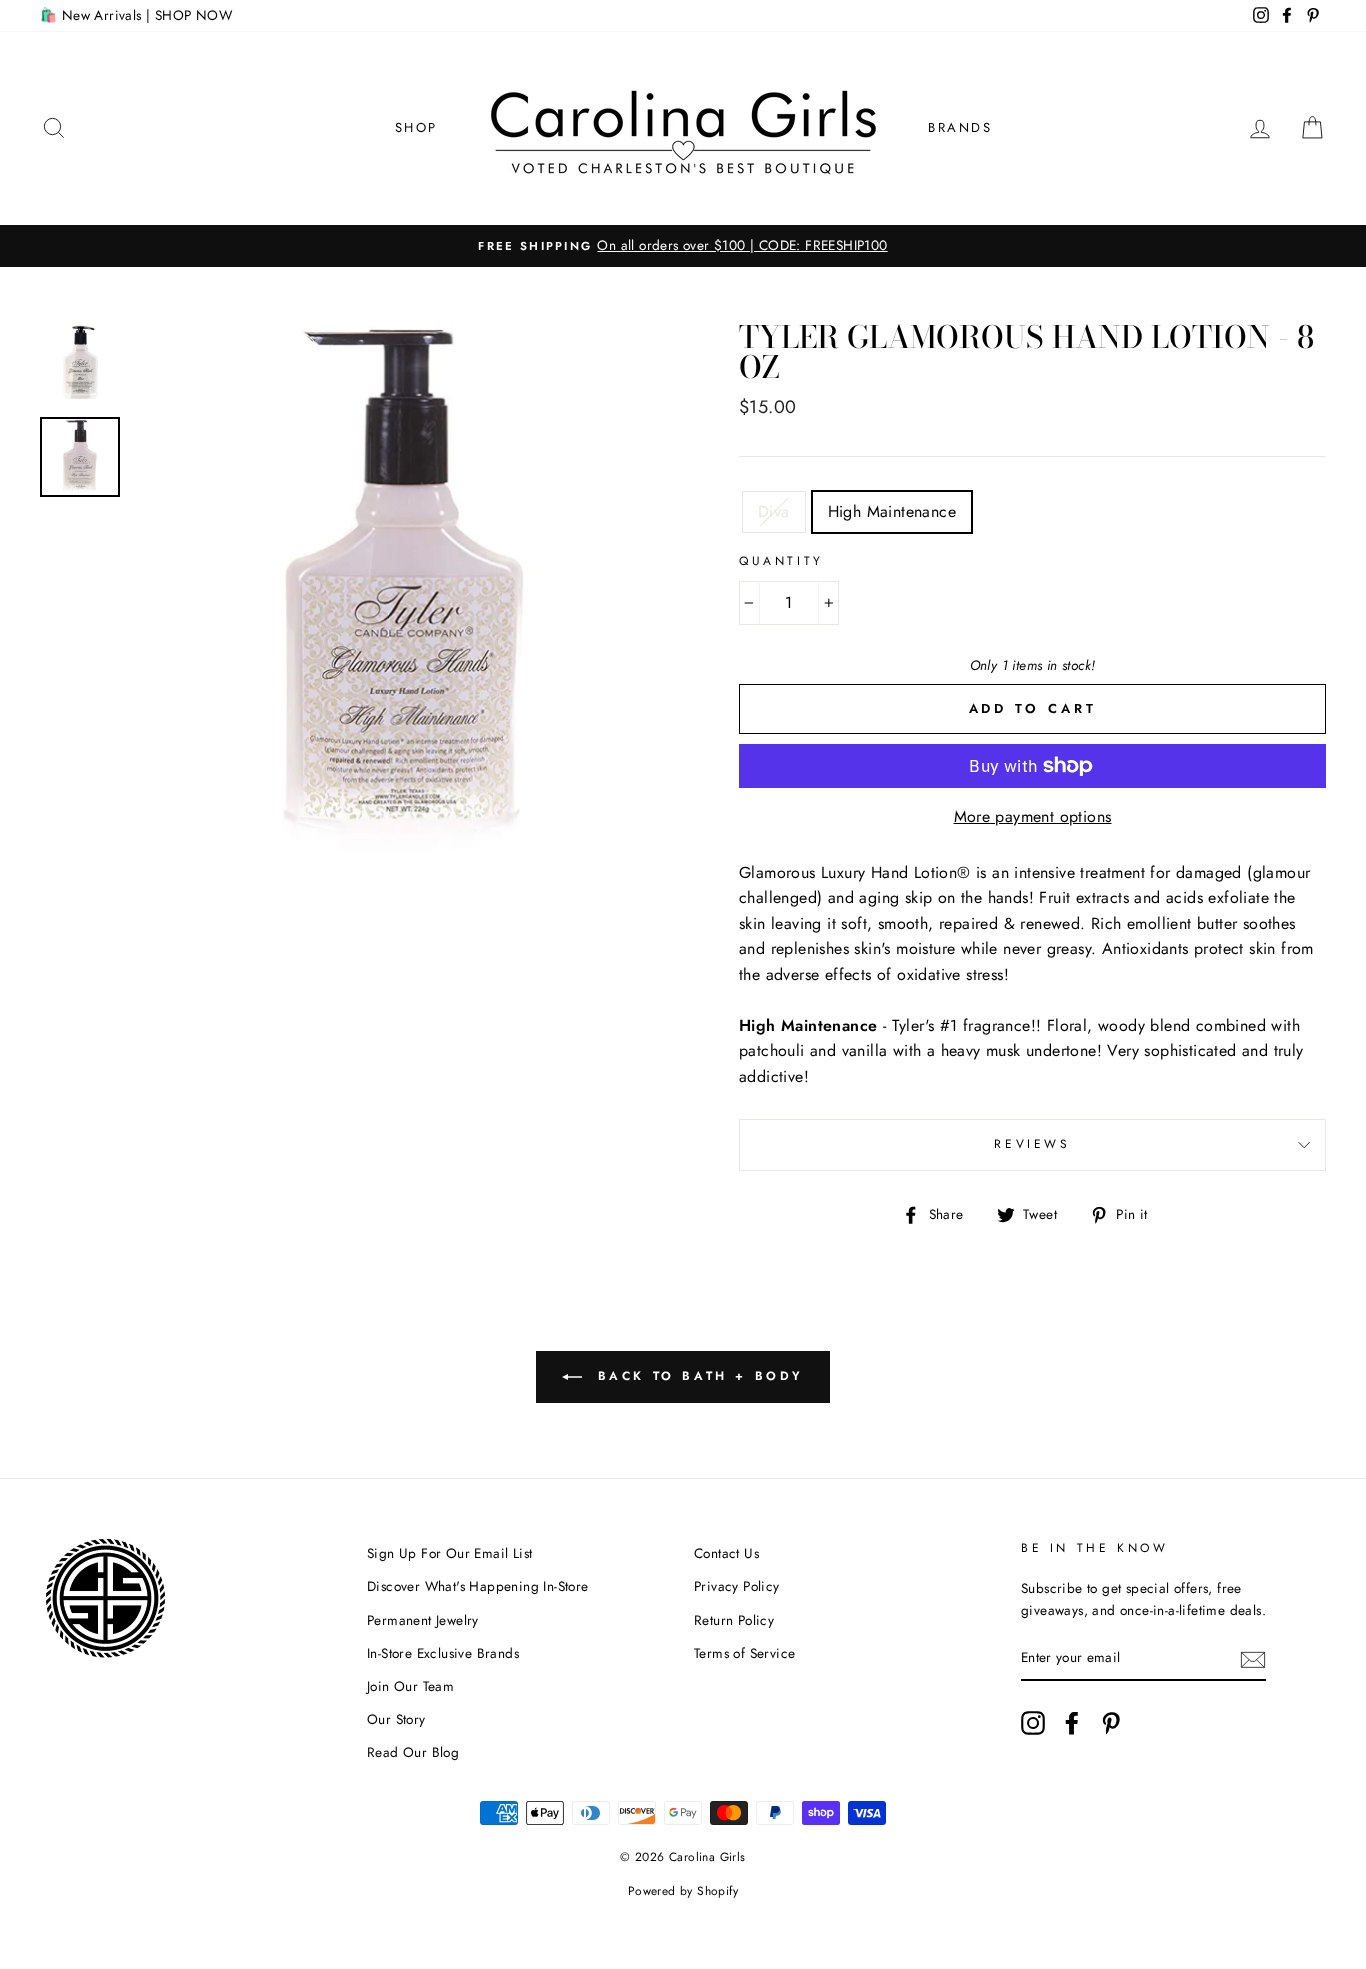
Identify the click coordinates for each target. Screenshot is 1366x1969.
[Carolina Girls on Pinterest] (1111, 1723)
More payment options (1033, 816)
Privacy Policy (737, 1586)
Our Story (396, 1719)
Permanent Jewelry (423, 1620)
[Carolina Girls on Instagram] (1033, 1723)
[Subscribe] (1253, 1659)
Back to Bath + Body (697, 1376)
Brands (960, 127)
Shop (416, 127)
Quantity (781, 561)
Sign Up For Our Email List (449, 1553)
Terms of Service (744, 1653)
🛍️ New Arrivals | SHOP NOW (136, 15)
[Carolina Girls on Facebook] (1072, 1723)
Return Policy (734, 1620)
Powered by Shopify (683, 1891)
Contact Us (726, 1553)
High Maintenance (892, 511)
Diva (774, 511)
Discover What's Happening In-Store (478, 1586)
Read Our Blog (413, 1752)
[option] (683, 246)
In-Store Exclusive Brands (443, 1653)
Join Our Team (410, 1686)
